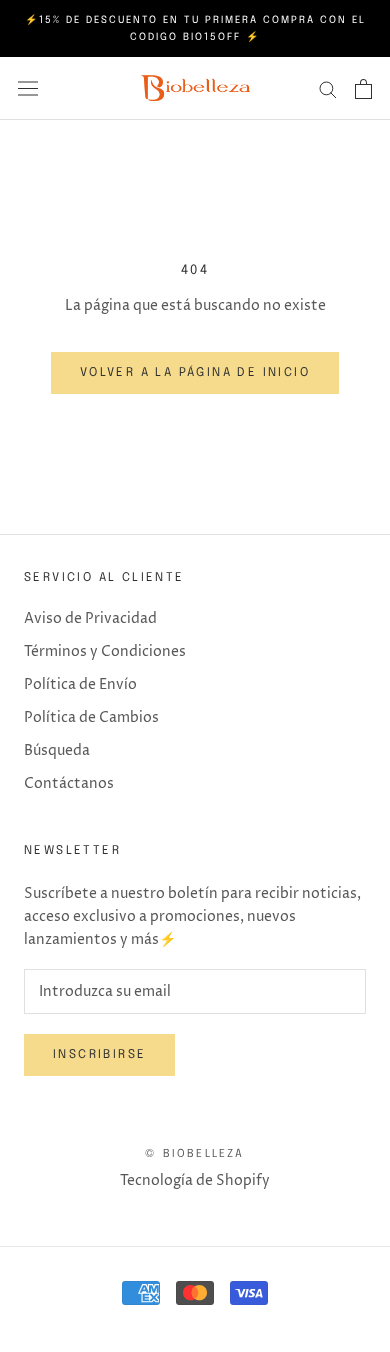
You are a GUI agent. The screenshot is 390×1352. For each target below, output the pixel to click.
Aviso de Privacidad (90, 618)
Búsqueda (57, 750)
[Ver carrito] (363, 89)
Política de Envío (80, 684)
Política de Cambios (91, 717)
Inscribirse (99, 1055)
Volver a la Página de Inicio (195, 373)
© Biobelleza (194, 1154)
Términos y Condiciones (105, 651)
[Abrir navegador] (28, 88)
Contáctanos (69, 783)
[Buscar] (328, 88)
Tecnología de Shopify (195, 1180)
